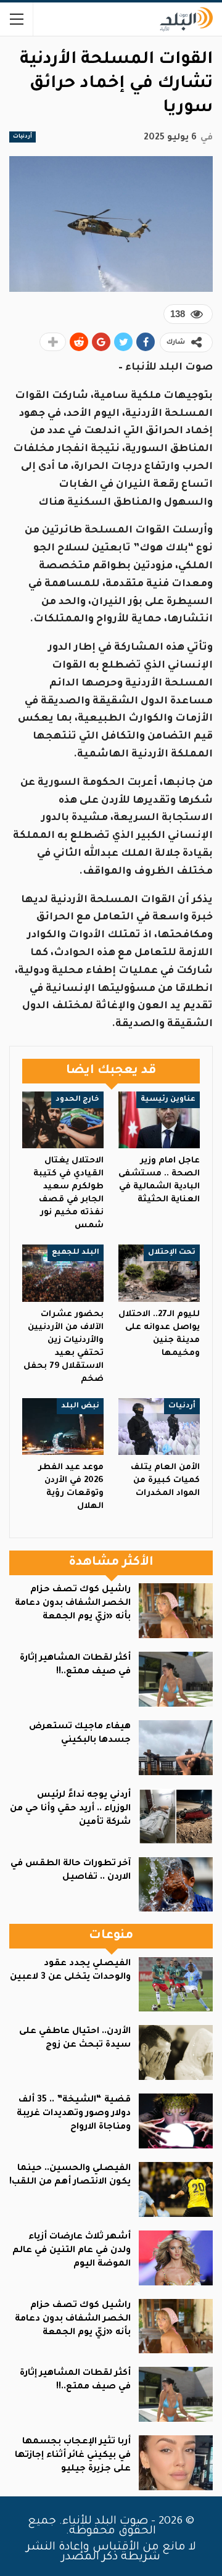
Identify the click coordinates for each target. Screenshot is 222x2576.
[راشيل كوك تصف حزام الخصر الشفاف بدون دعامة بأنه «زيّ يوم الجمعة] (176, 1611)
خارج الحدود (77, 1100)
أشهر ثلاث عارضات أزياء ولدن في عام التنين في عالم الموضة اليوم (72, 2251)
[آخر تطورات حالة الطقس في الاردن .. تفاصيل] (176, 1885)
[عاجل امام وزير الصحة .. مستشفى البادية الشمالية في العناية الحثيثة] (159, 1120)
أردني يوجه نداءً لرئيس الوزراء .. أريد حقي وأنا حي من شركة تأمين (70, 1809)
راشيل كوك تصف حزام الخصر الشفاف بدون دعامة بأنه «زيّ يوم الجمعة (73, 1604)
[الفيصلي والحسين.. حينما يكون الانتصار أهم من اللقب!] (176, 2189)
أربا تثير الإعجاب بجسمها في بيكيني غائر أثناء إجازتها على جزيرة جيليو (73, 2456)
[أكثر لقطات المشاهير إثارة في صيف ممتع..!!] (176, 1679)
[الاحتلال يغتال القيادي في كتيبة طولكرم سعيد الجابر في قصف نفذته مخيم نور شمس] (63, 1120)
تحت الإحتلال (172, 1253)
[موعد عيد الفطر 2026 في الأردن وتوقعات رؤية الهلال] (63, 1427)
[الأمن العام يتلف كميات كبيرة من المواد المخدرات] (159, 1427)
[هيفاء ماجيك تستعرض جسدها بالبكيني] (176, 1748)
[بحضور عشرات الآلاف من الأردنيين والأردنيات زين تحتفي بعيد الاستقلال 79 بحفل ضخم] (63, 1273)
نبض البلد (80, 1406)
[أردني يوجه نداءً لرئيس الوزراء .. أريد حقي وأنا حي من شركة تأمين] (176, 1816)
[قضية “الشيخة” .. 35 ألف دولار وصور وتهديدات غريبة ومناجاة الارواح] (176, 2121)
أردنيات (23, 137)
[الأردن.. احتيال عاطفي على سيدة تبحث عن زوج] (176, 2052)
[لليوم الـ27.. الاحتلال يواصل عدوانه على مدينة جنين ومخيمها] (159, 1273)
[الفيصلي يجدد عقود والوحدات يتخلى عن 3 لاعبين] (176, 1985)
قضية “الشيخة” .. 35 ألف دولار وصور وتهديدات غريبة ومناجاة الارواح (74, 2114)
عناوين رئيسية (168, 1100)
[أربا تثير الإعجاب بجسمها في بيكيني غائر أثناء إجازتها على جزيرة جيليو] (176, 2463)
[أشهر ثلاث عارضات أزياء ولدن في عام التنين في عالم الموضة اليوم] (176, 2258)
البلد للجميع (76, 1253)
